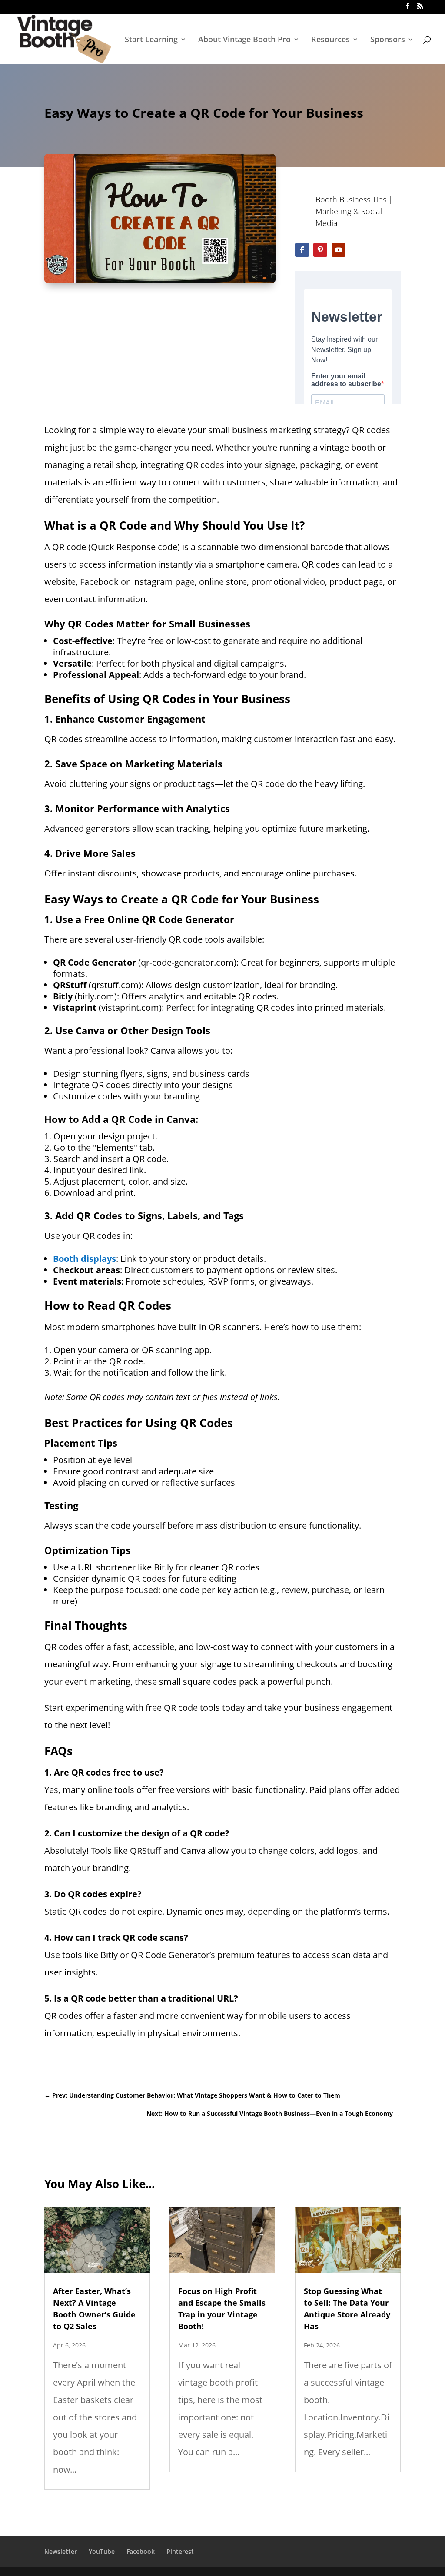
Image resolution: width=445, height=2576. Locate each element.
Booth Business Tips (351, 199)
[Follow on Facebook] (302, 250)
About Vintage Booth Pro (244, 40)
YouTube (102, 2551)
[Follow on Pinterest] (320, 250)
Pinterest (180, 2551)
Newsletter (61, 2551)
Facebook (141, 2551)
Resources (330, 40)
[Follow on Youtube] (339, 250)
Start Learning (151, 40)
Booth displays (85, 1259)
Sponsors (388, 40)
